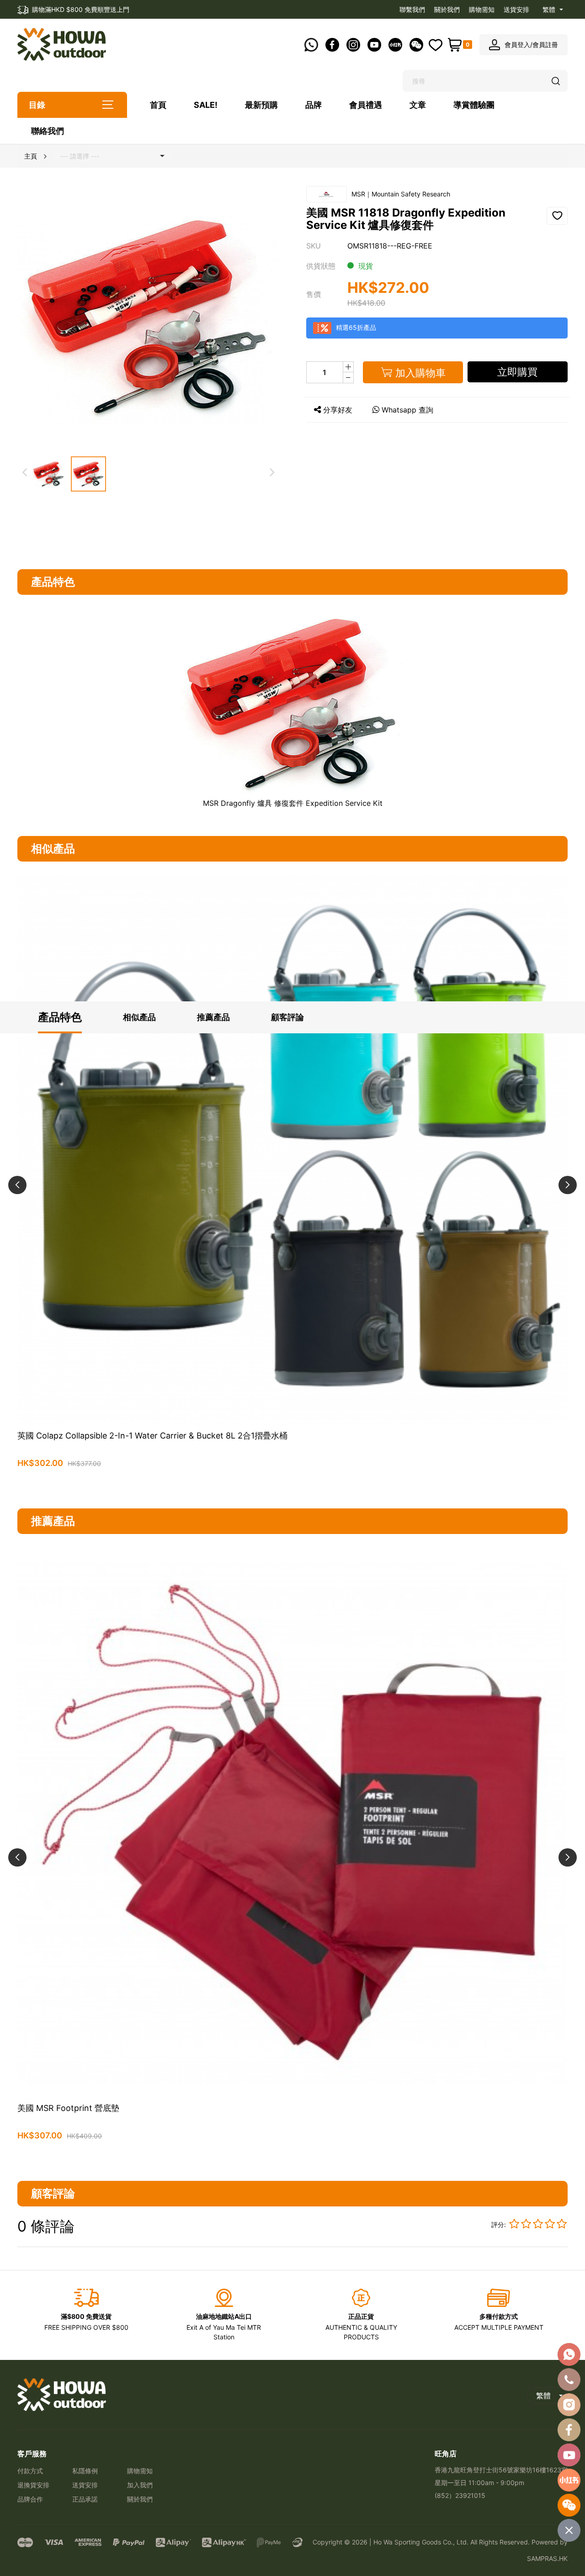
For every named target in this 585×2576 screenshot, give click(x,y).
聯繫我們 (412, 9)
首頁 (158, 105)
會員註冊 (545, 45)
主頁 (31, 156)
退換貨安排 (33, 2485)
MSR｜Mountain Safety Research (401, 194)
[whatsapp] (569, 2354)
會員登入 (517, 45)
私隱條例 (85, 2471)
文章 (418, 105)
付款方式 (30, 2471)
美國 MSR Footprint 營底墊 (68, 2108)
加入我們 (140, 2485)
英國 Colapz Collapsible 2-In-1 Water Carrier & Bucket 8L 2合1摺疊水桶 (152, 1436)
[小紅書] (569, 2480)
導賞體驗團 (474, 105)
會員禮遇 (366, 105)
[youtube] (569, 2455)
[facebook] (569, 2430)
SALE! (206, 105)
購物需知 (482, 9)
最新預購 (261, 105)
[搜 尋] (556, 81)
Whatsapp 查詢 (407, 410)
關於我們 (447, 9)
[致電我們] (569, 2380)
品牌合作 (30, 2499)
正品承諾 (85, 2499)
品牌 (314, 105)
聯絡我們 (48, 131)
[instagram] (569, 2405)
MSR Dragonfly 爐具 (237, 803)
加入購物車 (292, 1485)
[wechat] (569, 2505)
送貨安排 (516, 9)
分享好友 (338, 410)
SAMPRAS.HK (547, 2558)
